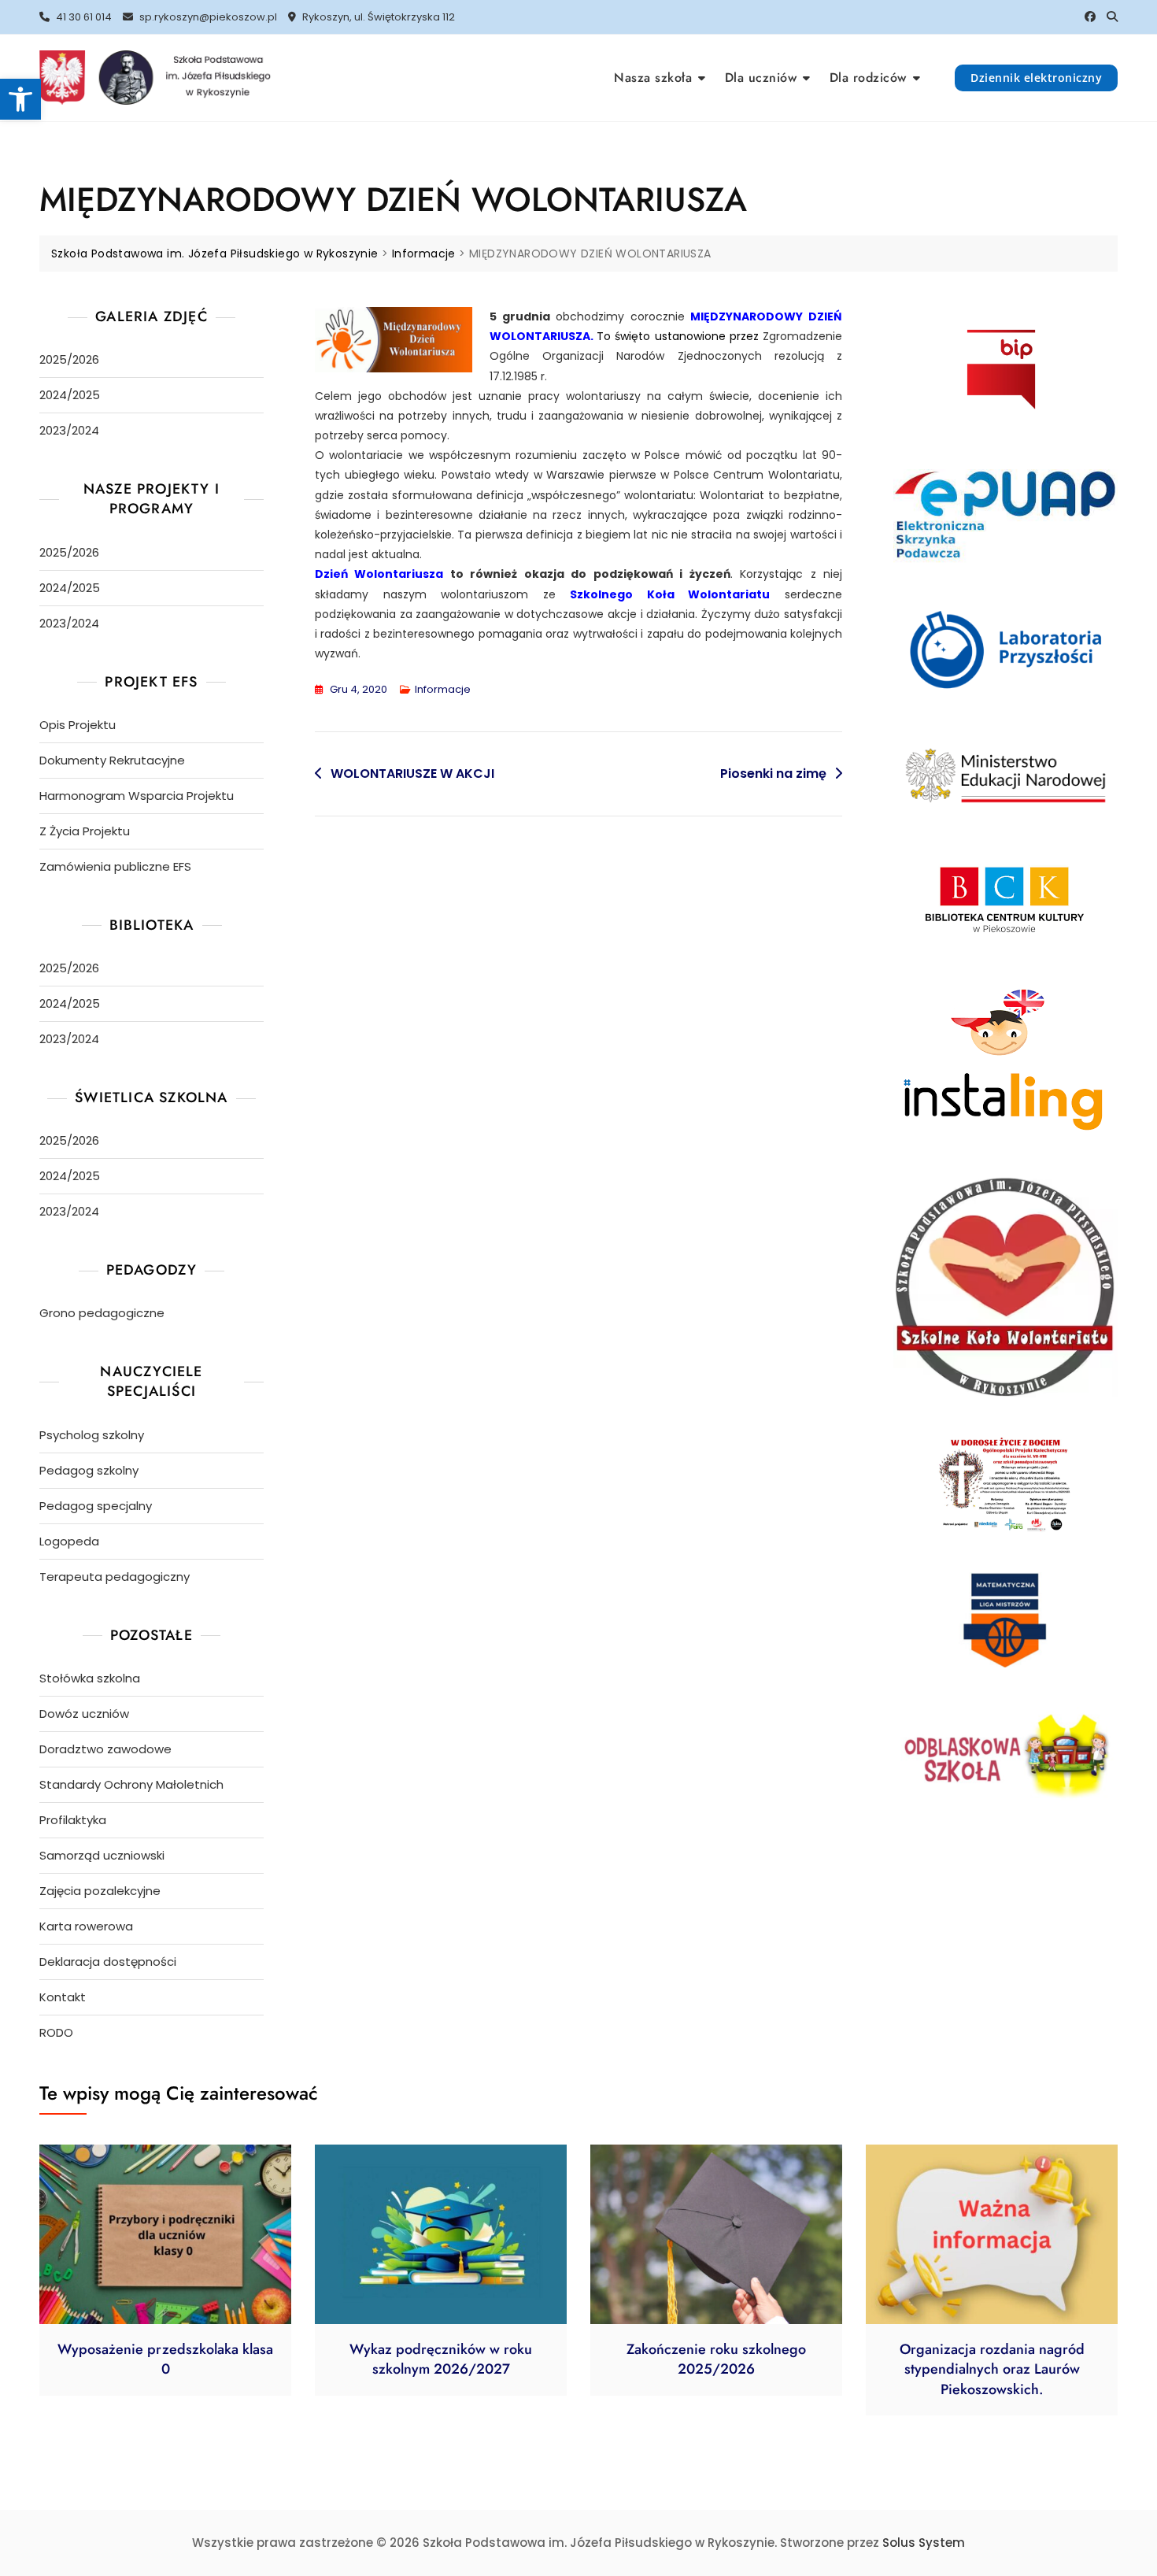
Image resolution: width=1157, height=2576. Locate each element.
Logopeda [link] (69, 1541)
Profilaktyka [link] (73, 1820)
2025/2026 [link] (69, 359)
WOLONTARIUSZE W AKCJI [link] (412, 774)
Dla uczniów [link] (761, 78)
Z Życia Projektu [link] (85, 831)
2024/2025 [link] (70, 395)
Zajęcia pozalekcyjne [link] (100, 1891)
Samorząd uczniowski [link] (102, 1855)
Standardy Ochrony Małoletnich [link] (131, 1784)
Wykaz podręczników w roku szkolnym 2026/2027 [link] (441, 2359)
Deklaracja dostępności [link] (108, 1962)
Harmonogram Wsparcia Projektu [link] (137, 796)
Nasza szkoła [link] (653, 78)
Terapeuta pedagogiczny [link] (115, 1577)
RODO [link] (56, 2032)
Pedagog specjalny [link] (96, 1506)
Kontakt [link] (63, 1997)
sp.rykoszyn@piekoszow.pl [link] (207, 17)
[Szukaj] (1112, 17)
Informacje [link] (443, 689)
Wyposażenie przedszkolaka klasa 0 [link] (165, 2359)
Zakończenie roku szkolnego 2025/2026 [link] (716, 2359)
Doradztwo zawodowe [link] (105, 1749)
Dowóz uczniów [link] (84, 1714)
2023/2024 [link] (69, 430)
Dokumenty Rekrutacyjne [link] (112, 760)
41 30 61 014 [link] (83, 17)
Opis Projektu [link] (78, 725)
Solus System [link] (924, 2543)
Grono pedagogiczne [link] (102, 1313)
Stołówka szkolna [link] (90, 1678)
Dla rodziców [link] (868, 78)
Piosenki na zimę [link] (773, 774)
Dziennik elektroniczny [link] (1036, 78)
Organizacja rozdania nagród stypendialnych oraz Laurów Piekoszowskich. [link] (992, 2369)
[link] (20, 99)
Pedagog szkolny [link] (89, 1470)
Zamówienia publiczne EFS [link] (115, 866)
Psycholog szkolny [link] (92, 1435)
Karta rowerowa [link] (86, 1926)
